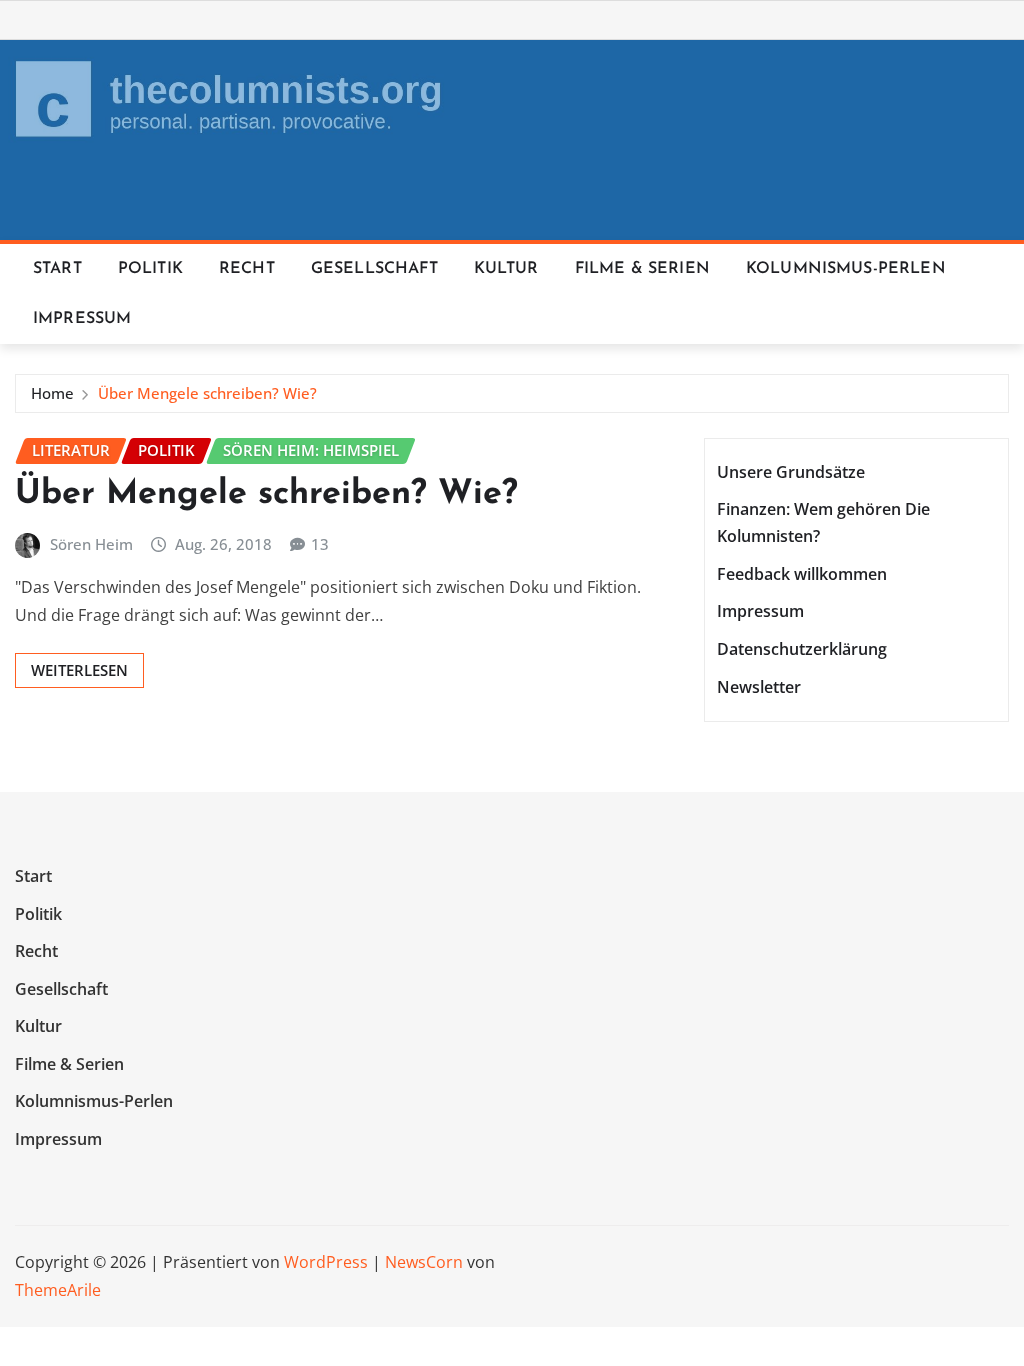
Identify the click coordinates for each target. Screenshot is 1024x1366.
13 (320, 544)
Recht (247, 269)
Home (52, 393)
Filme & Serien (642, 269)
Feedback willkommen (802, 574)
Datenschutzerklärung (802, 649)
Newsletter (759, 687)
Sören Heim (91, 544)
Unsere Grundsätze (791, 472)
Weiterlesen (79, 670)
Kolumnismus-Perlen (846, 269)
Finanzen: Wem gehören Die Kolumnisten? (823, 522)
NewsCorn (424, 1262)
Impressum (82, 319)
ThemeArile (58, 1290)
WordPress (326, 1262)
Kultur (506, 269)
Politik (150, 269)
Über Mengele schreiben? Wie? (207, 393)
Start (57, 269)
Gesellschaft (374, 269)
